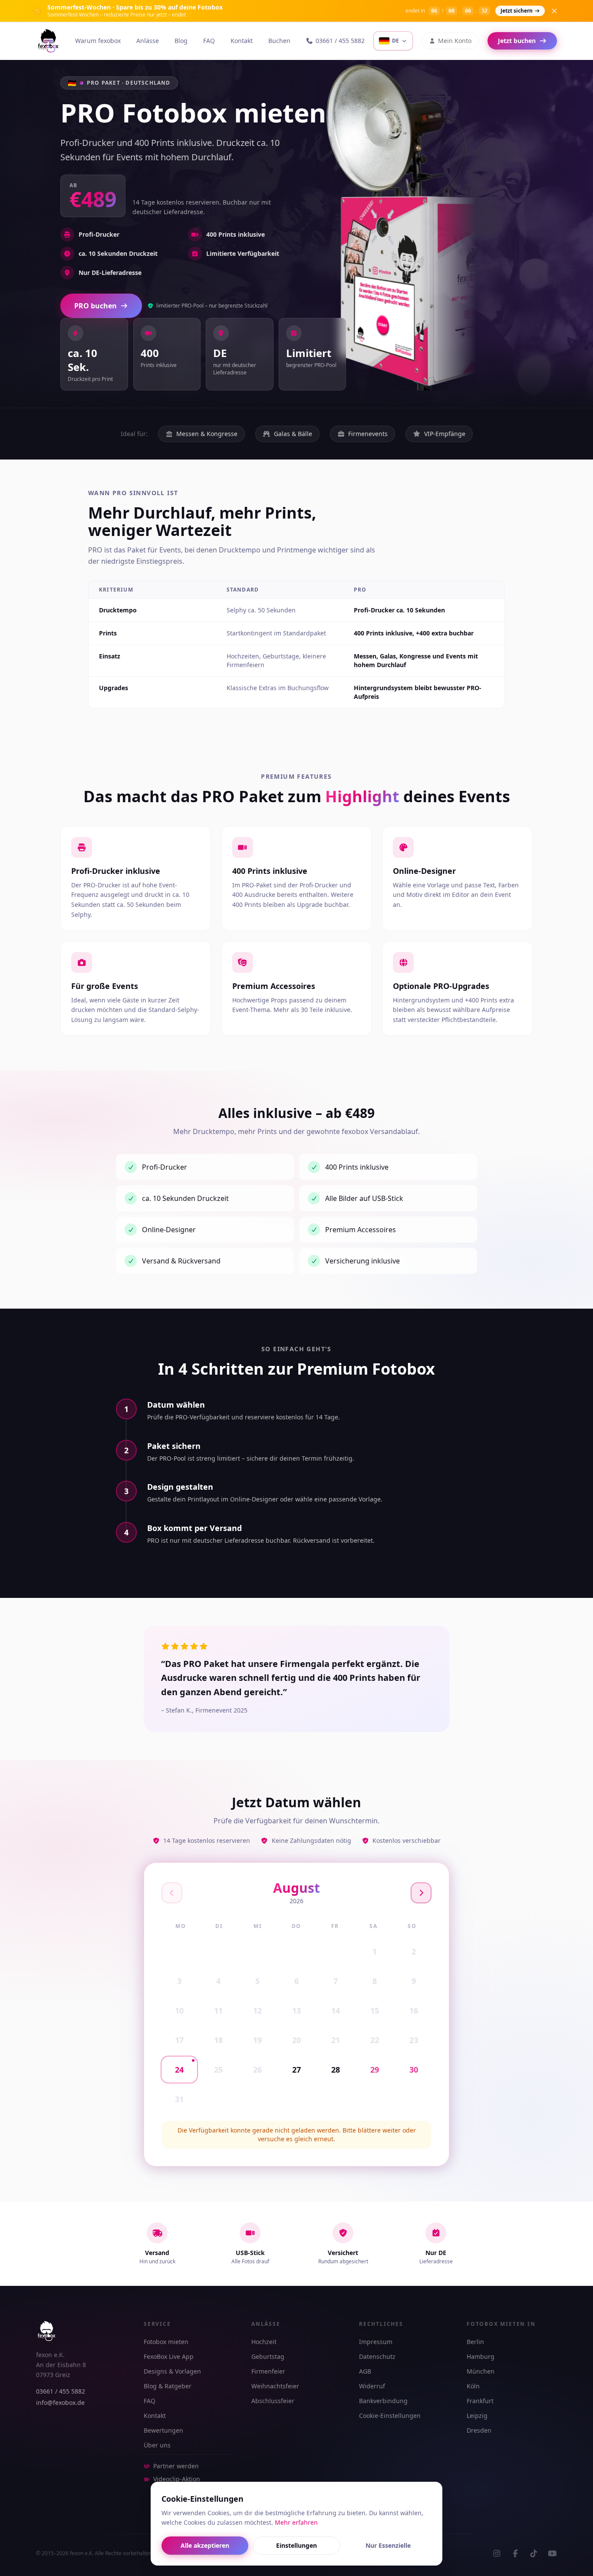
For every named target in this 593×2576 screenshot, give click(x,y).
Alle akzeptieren (205, 2545)
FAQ (209, 41)
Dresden (479, 2430)
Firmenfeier (268, 2371)
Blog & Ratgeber (168, 2386)
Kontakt (242, 41)
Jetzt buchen (517, 41)
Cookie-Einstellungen (390, 2416)
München (481, 2371)
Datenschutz (377, 2356)
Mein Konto (455, 41)
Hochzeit (264, 2342)
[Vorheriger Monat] (172, 1893)
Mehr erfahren (296, 2522)
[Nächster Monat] (421, 1893)
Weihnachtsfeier (275, 2386)
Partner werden (176, 2466)
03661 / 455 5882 (340, 41)
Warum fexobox (98, 41)
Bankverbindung (383, 2401)
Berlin (475, 2342)
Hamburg (481, 2356)
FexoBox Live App (169, 2356)
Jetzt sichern (517, 11)
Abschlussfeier (273, 2401)
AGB (365, 2371)
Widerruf (372, 2386)
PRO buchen (96, 306)
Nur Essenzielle (388, 2545)
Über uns (157, 2445)
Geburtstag (268, 2356)
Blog (181, 41)
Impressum (376, 2342)
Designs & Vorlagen (172, 2371)
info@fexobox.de (60, 2402)
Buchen (279, 41)
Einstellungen (296, 2545)
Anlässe (148, 41)
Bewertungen (163, 2430)
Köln (473, 2386)
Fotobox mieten (166, 2342)
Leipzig (477, 2416)
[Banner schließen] (554, 11)
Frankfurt (480, 2401)
